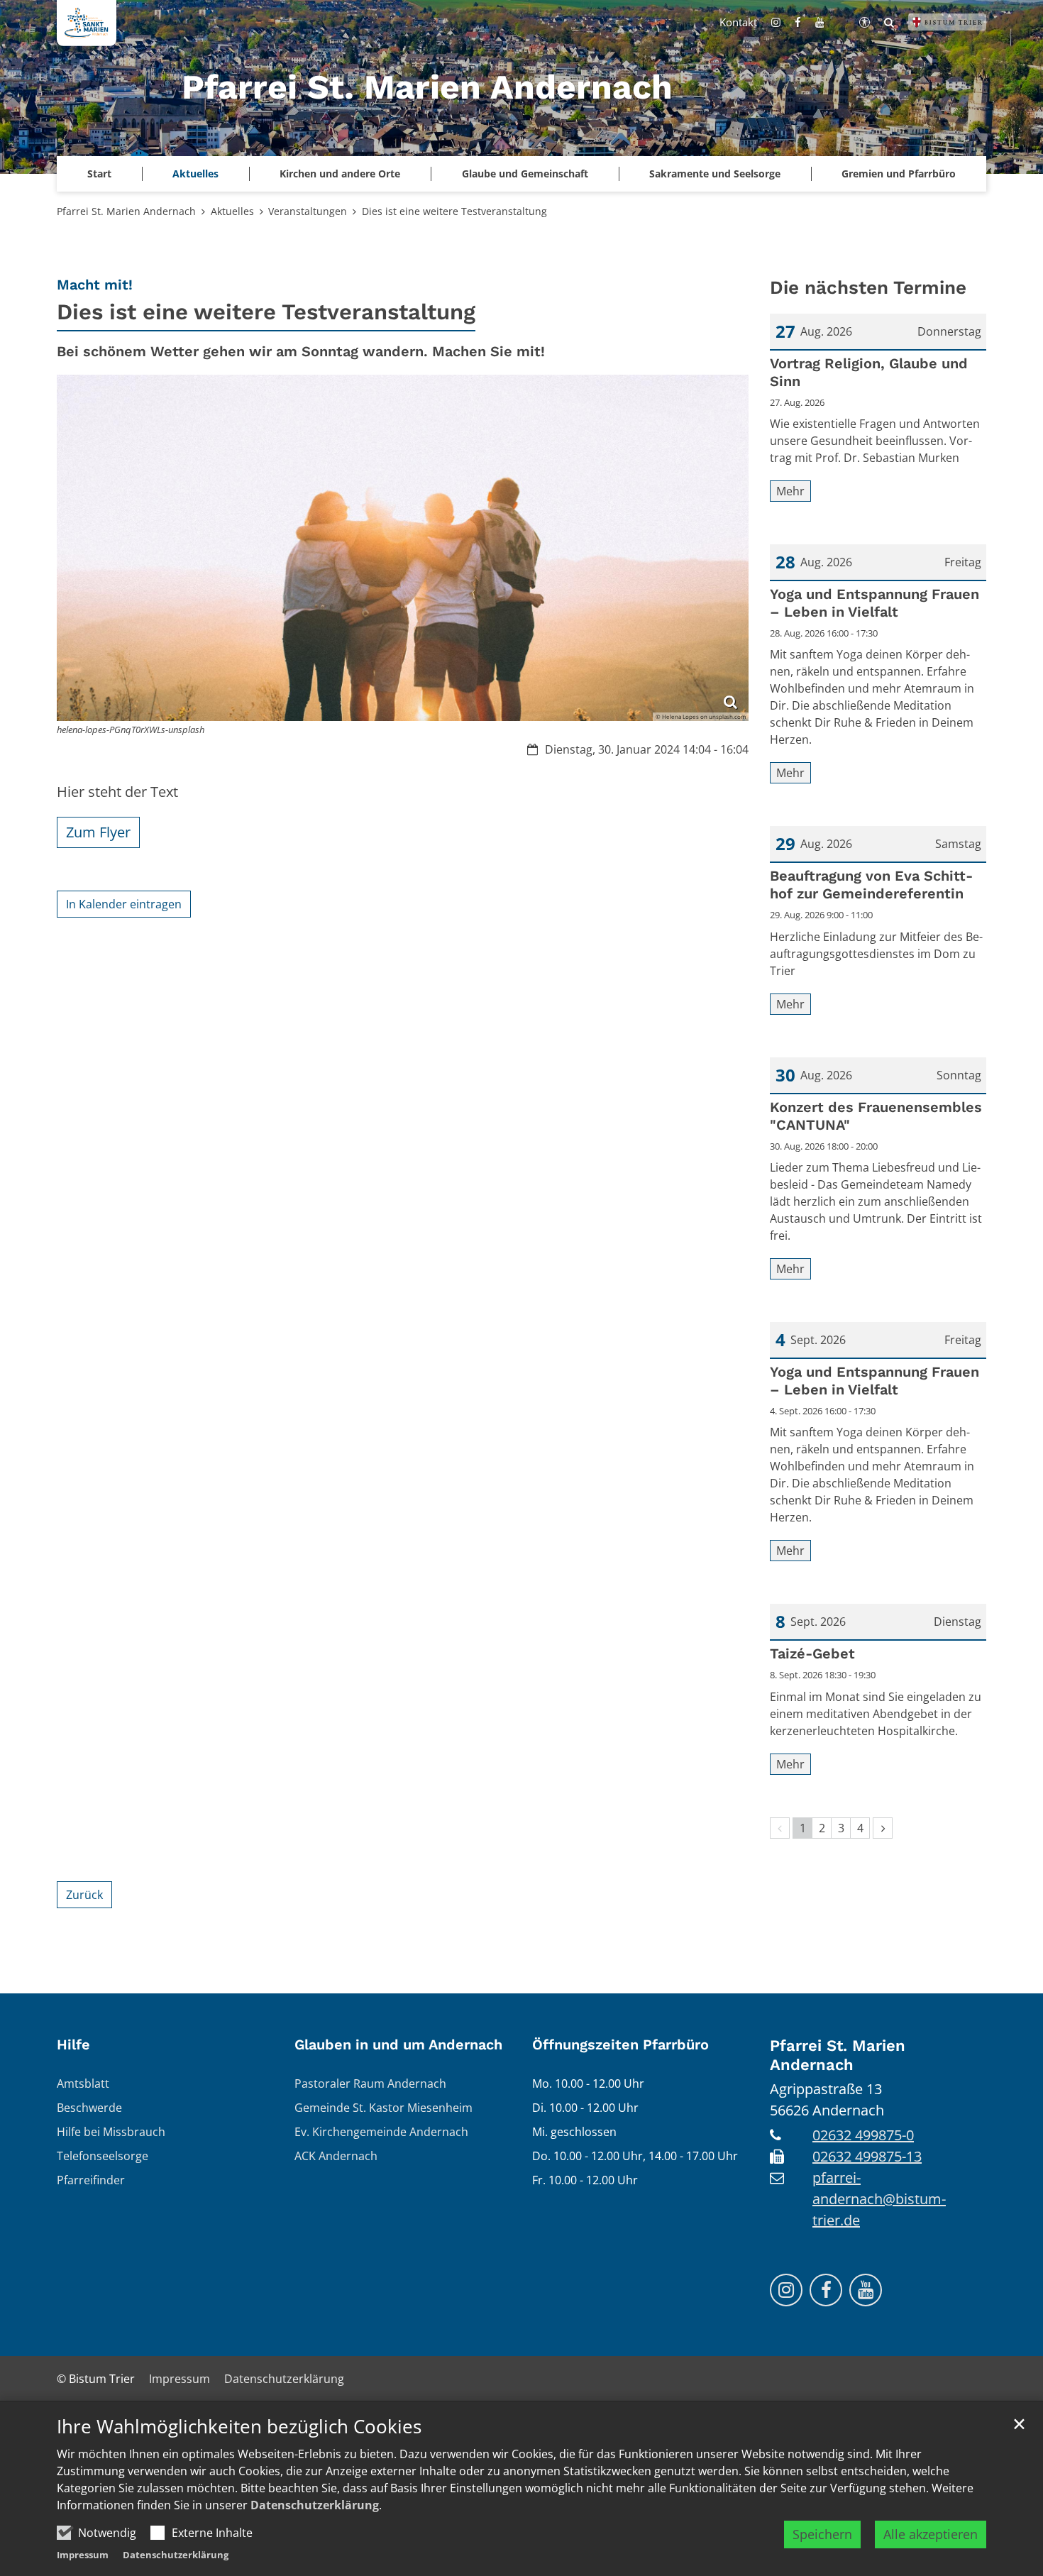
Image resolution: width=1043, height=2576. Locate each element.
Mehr (790, 491)
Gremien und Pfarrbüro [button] (899, 174)
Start (99, 174)
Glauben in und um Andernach (398, 2044)
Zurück (84, 1895)
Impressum (83, 2555)
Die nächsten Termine (868, 287)
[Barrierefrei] (865, 22)
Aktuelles (232, 211)
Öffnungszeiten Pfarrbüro (620, 2044)
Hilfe (73, 2044)
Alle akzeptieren (931, 2534)
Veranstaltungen (308, 211)
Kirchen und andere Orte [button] (340, 174)
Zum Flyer (98, 832)
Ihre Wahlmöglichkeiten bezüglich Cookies (239, 2427)
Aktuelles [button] (195, 174)
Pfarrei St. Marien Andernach (126, 211)
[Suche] (889, 22)
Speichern (822, 2534)
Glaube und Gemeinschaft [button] (525, 174)
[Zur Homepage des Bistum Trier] (947, 22)
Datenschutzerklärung (315, 2505)
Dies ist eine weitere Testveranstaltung (454, 211)
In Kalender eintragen (124, 904)
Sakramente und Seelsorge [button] (715, 174)
